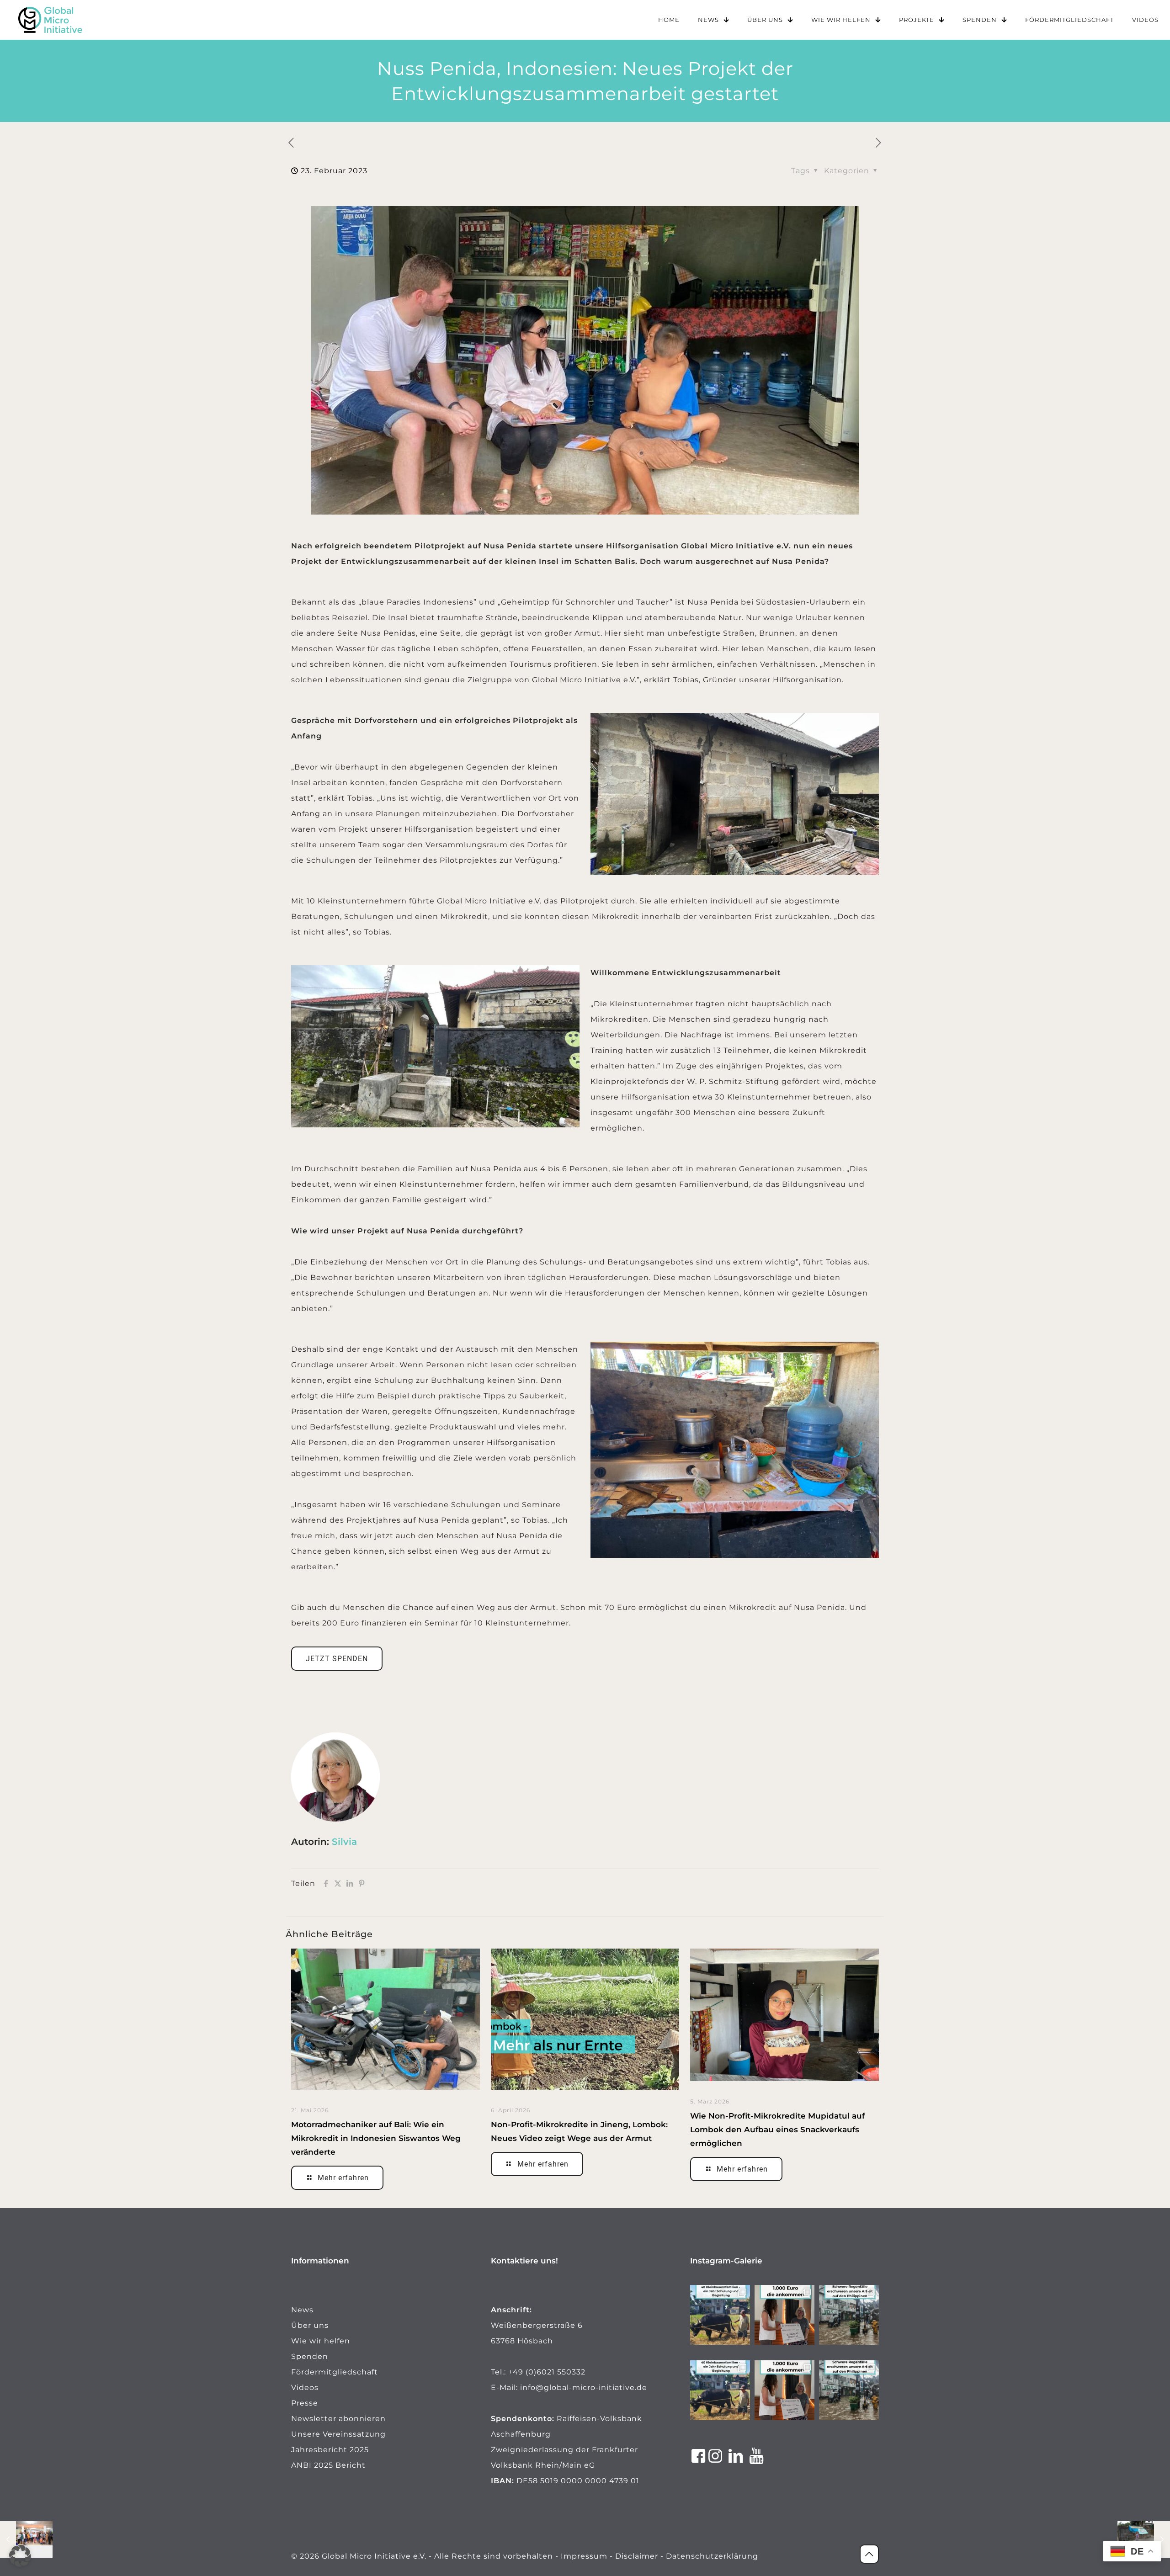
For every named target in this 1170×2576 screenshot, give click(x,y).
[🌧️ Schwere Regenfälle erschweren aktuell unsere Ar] (849, 2315)
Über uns (310, 2325)
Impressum (584, 2556)
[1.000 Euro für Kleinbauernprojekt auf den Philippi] (784, 2315)
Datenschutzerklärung (712, 2556)
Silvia (344, 1842)
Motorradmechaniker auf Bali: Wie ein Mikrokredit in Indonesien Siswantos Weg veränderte (376, 2138)
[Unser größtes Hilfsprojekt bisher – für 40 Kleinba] (720, 2315)
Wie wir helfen (321, 2341)
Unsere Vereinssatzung (338, 2434)
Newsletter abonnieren (338, 2419)
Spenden (310, 2356)
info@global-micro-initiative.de (584, 2387)
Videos (305, 2387)
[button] (20, 2556)
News (302, 2310)
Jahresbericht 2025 (330, 2450)
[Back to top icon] (869, 2554)
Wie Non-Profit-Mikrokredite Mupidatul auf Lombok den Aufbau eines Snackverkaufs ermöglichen (777, 2130)
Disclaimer (637, 2556)
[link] (50, 20)
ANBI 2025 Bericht (328, 2465)
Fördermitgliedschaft (335, 2372)
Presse (305, 2403)
